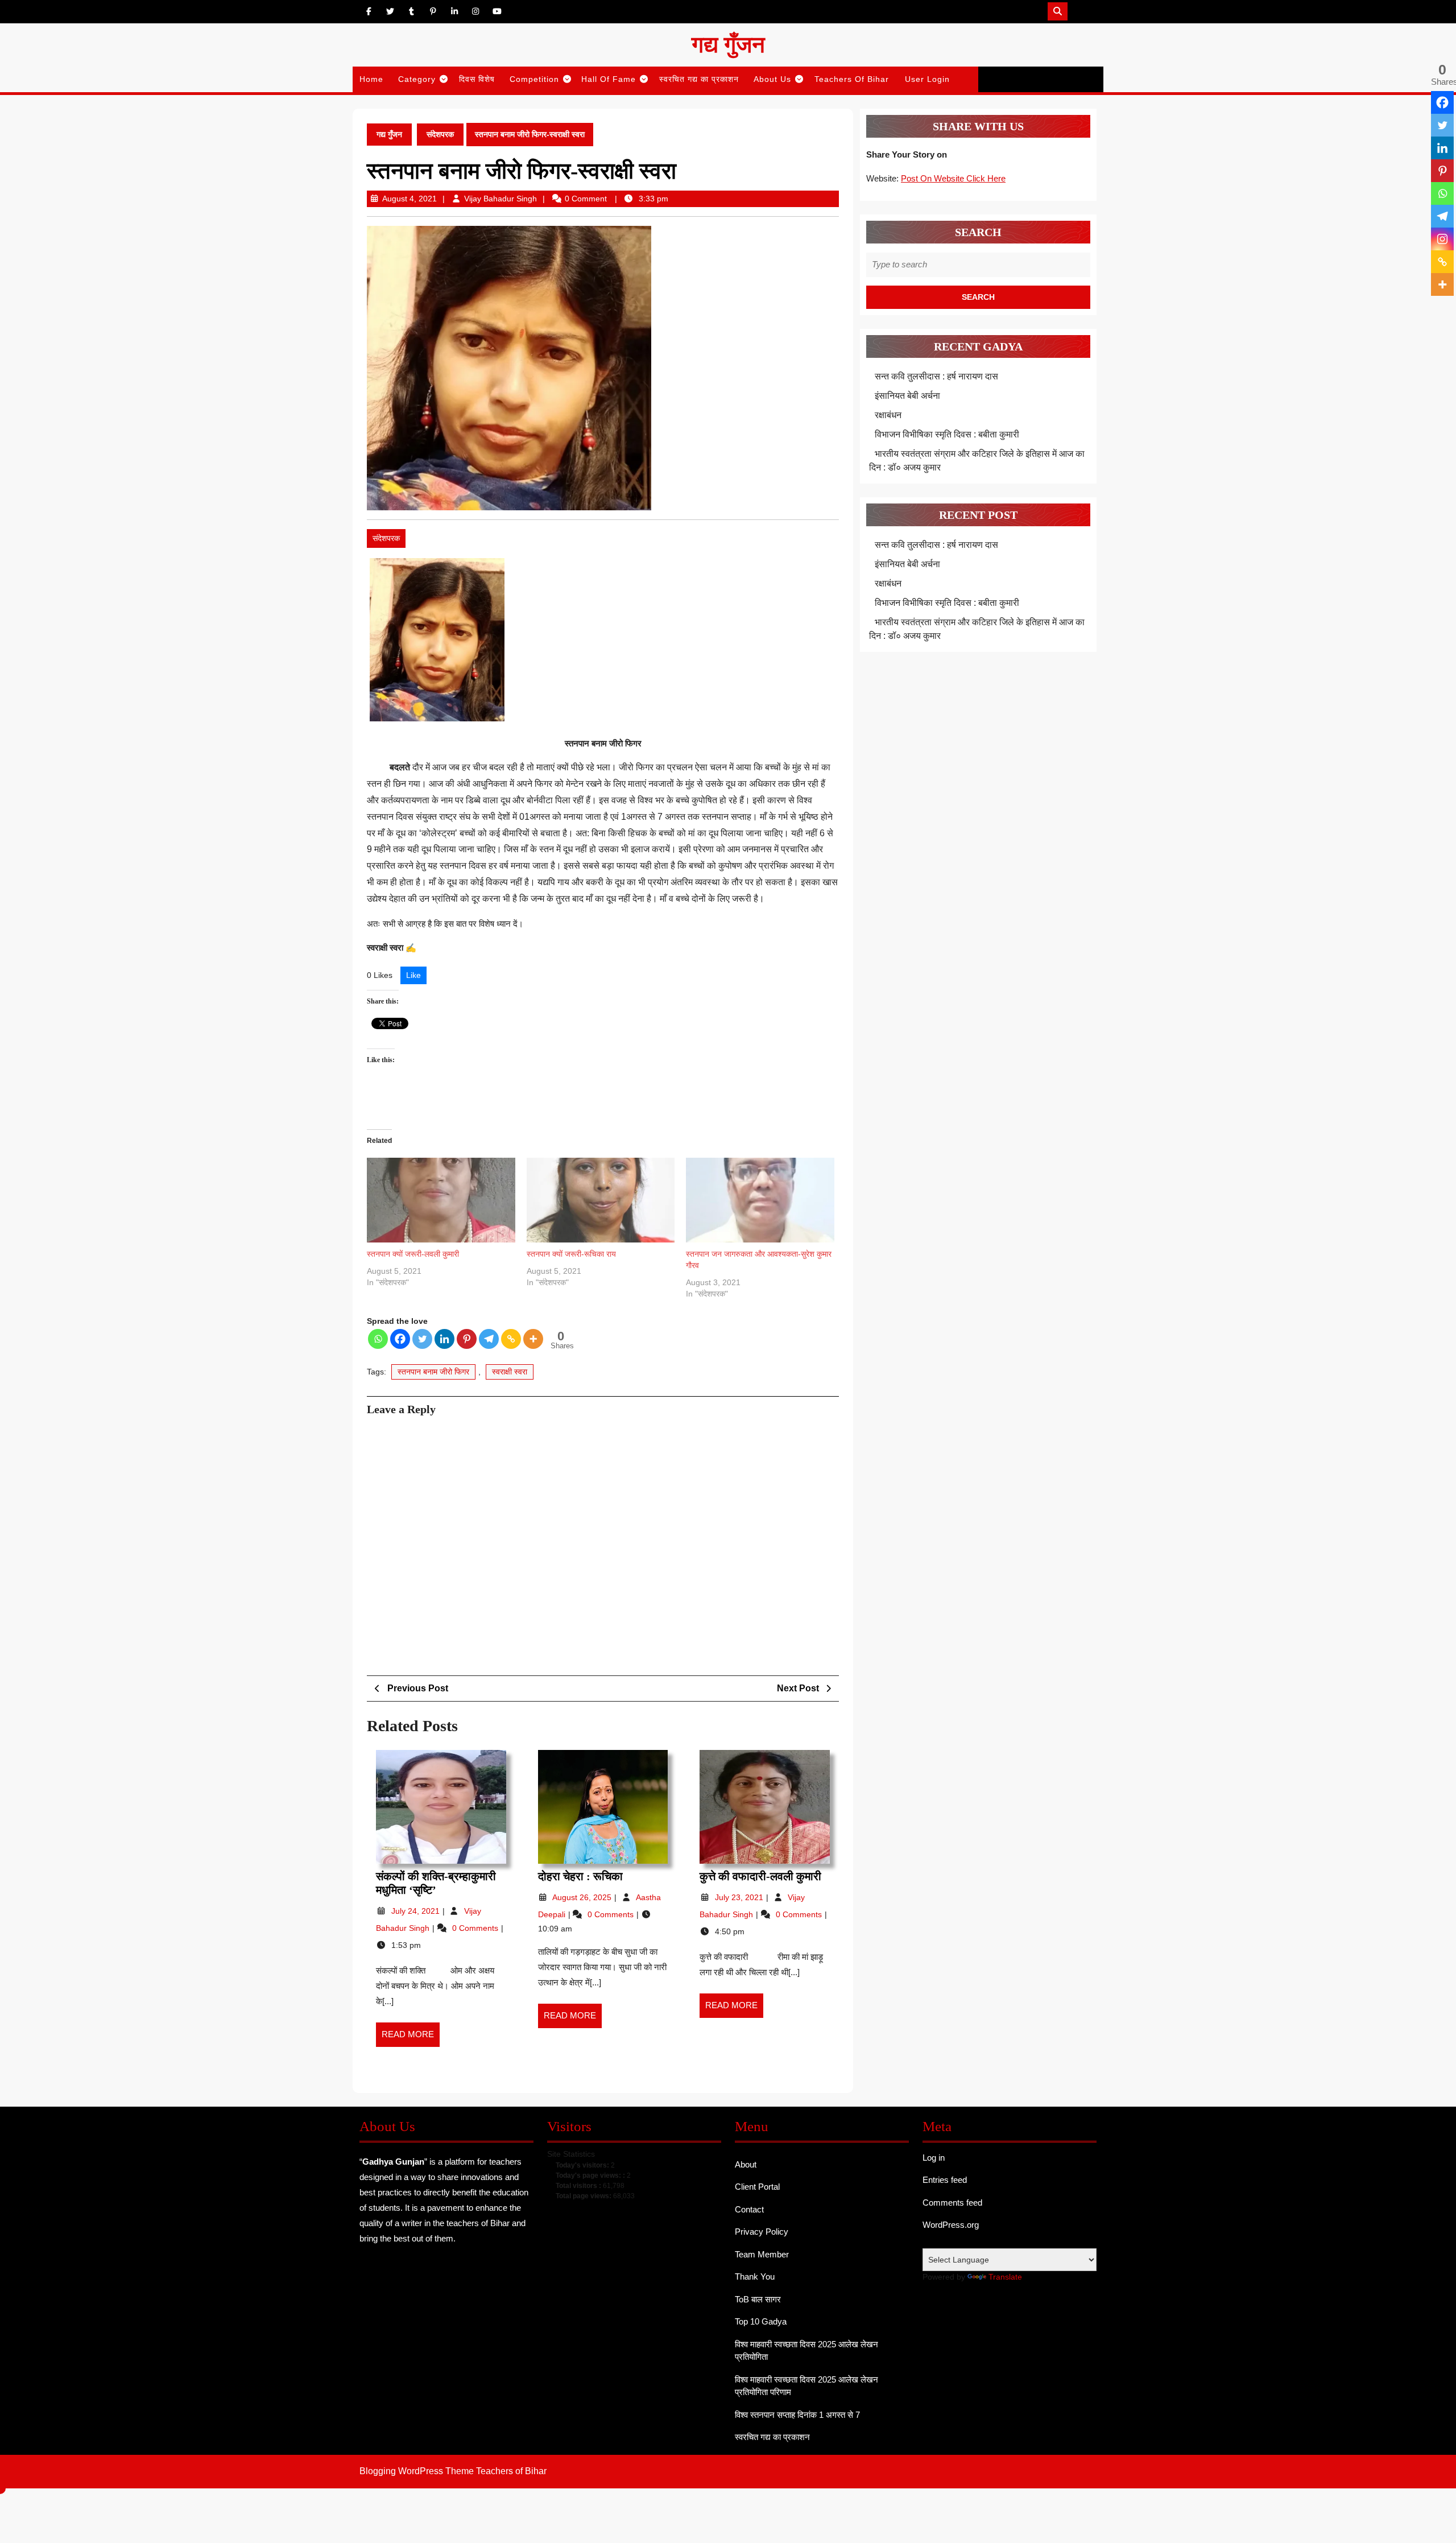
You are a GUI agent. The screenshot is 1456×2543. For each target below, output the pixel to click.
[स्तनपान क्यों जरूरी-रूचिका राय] (601, 1200)
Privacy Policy (762, 2232)
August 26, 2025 (583, 1897)
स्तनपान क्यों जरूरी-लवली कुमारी (413, 1254)
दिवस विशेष (477, 79)
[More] (533, 1339)
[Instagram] (1442, 239)
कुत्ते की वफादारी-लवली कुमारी (760, 1876)
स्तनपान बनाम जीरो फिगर (433, 1372)
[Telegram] (489, 1339)
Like (413, 975)
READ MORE (411, 2038)
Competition (534, 79)
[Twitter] (422, 1339)
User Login (927, 79)
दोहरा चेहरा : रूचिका (580, 1876)
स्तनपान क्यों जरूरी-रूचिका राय (571, 1254)
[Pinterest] (467, 1339)
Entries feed (945, 2180)
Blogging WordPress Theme (417, 2471)
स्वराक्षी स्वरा (510, 1372)
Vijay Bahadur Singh (500, 199)
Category (417, 79)
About (746, 2164)
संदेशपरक (440, 134)
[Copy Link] (511, 1339)
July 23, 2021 (740, 1897)
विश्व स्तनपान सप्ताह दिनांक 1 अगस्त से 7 (797, 2415)
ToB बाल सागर (758, 2299)
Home (371, 79)
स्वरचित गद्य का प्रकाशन (699, 79)
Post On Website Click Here (953, 178)
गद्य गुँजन (728, 45)
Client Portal (757, 2187)
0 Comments (476, 1928)
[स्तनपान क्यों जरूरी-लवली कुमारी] (441, 1200)
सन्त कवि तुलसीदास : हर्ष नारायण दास (936, 376)
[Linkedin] (444, 1339)
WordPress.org (951, 2225)
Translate (1005, 2277)
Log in (934, 2158)
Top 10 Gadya (761, 2321)
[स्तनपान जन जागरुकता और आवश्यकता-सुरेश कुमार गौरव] (760, 1200)
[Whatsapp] (378, 1339)
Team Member (762, 2254)
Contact (749, 2209)
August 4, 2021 (409, 199)
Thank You (755, 2276)
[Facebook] (400, 1339)
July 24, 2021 (417, 1911)
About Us (772, 79)
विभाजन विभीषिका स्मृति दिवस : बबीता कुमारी (947, 434)
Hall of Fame (609, 79)
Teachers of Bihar (852, 79)
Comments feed (952, 2203)
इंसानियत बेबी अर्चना (907, 396)
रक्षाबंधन (888, 415)
